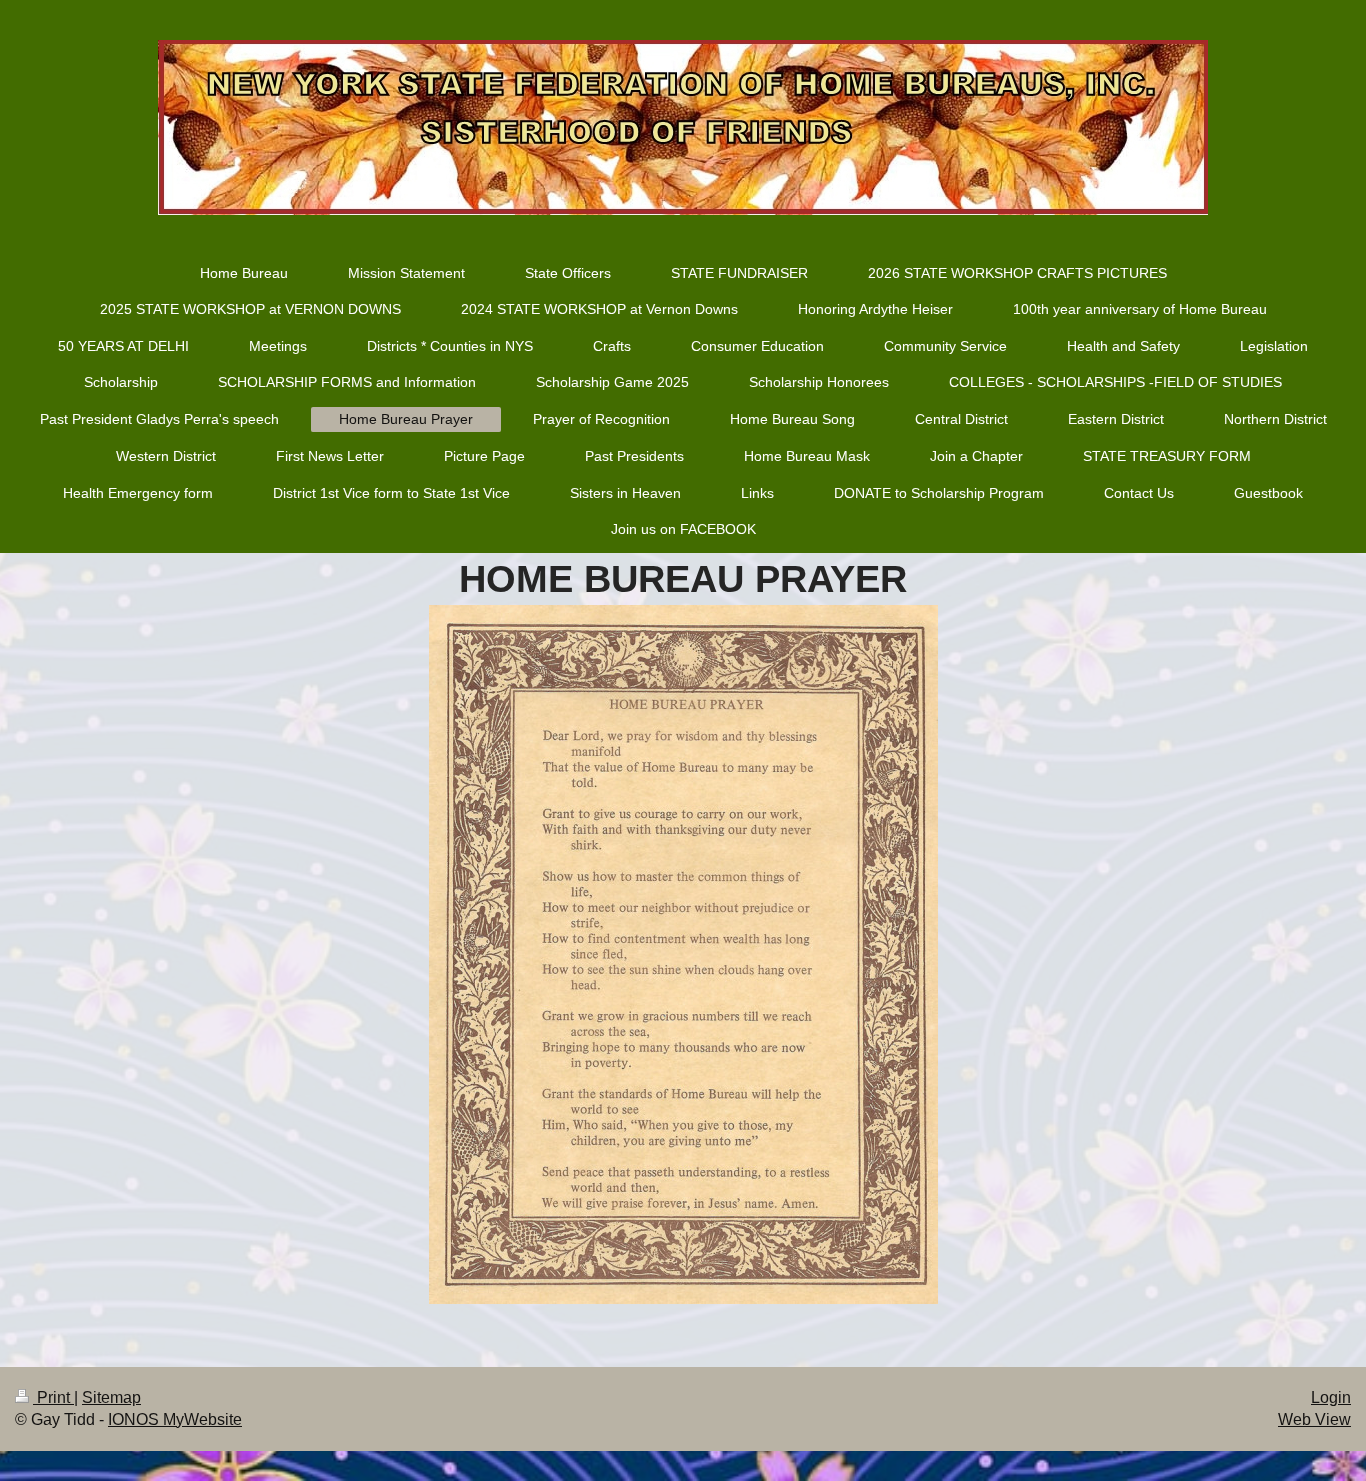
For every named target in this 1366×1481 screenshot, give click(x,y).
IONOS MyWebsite (175, 1419)
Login (1331, 1397)
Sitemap (111, 1397)
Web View (1314, 1419)
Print (53, 1397)
